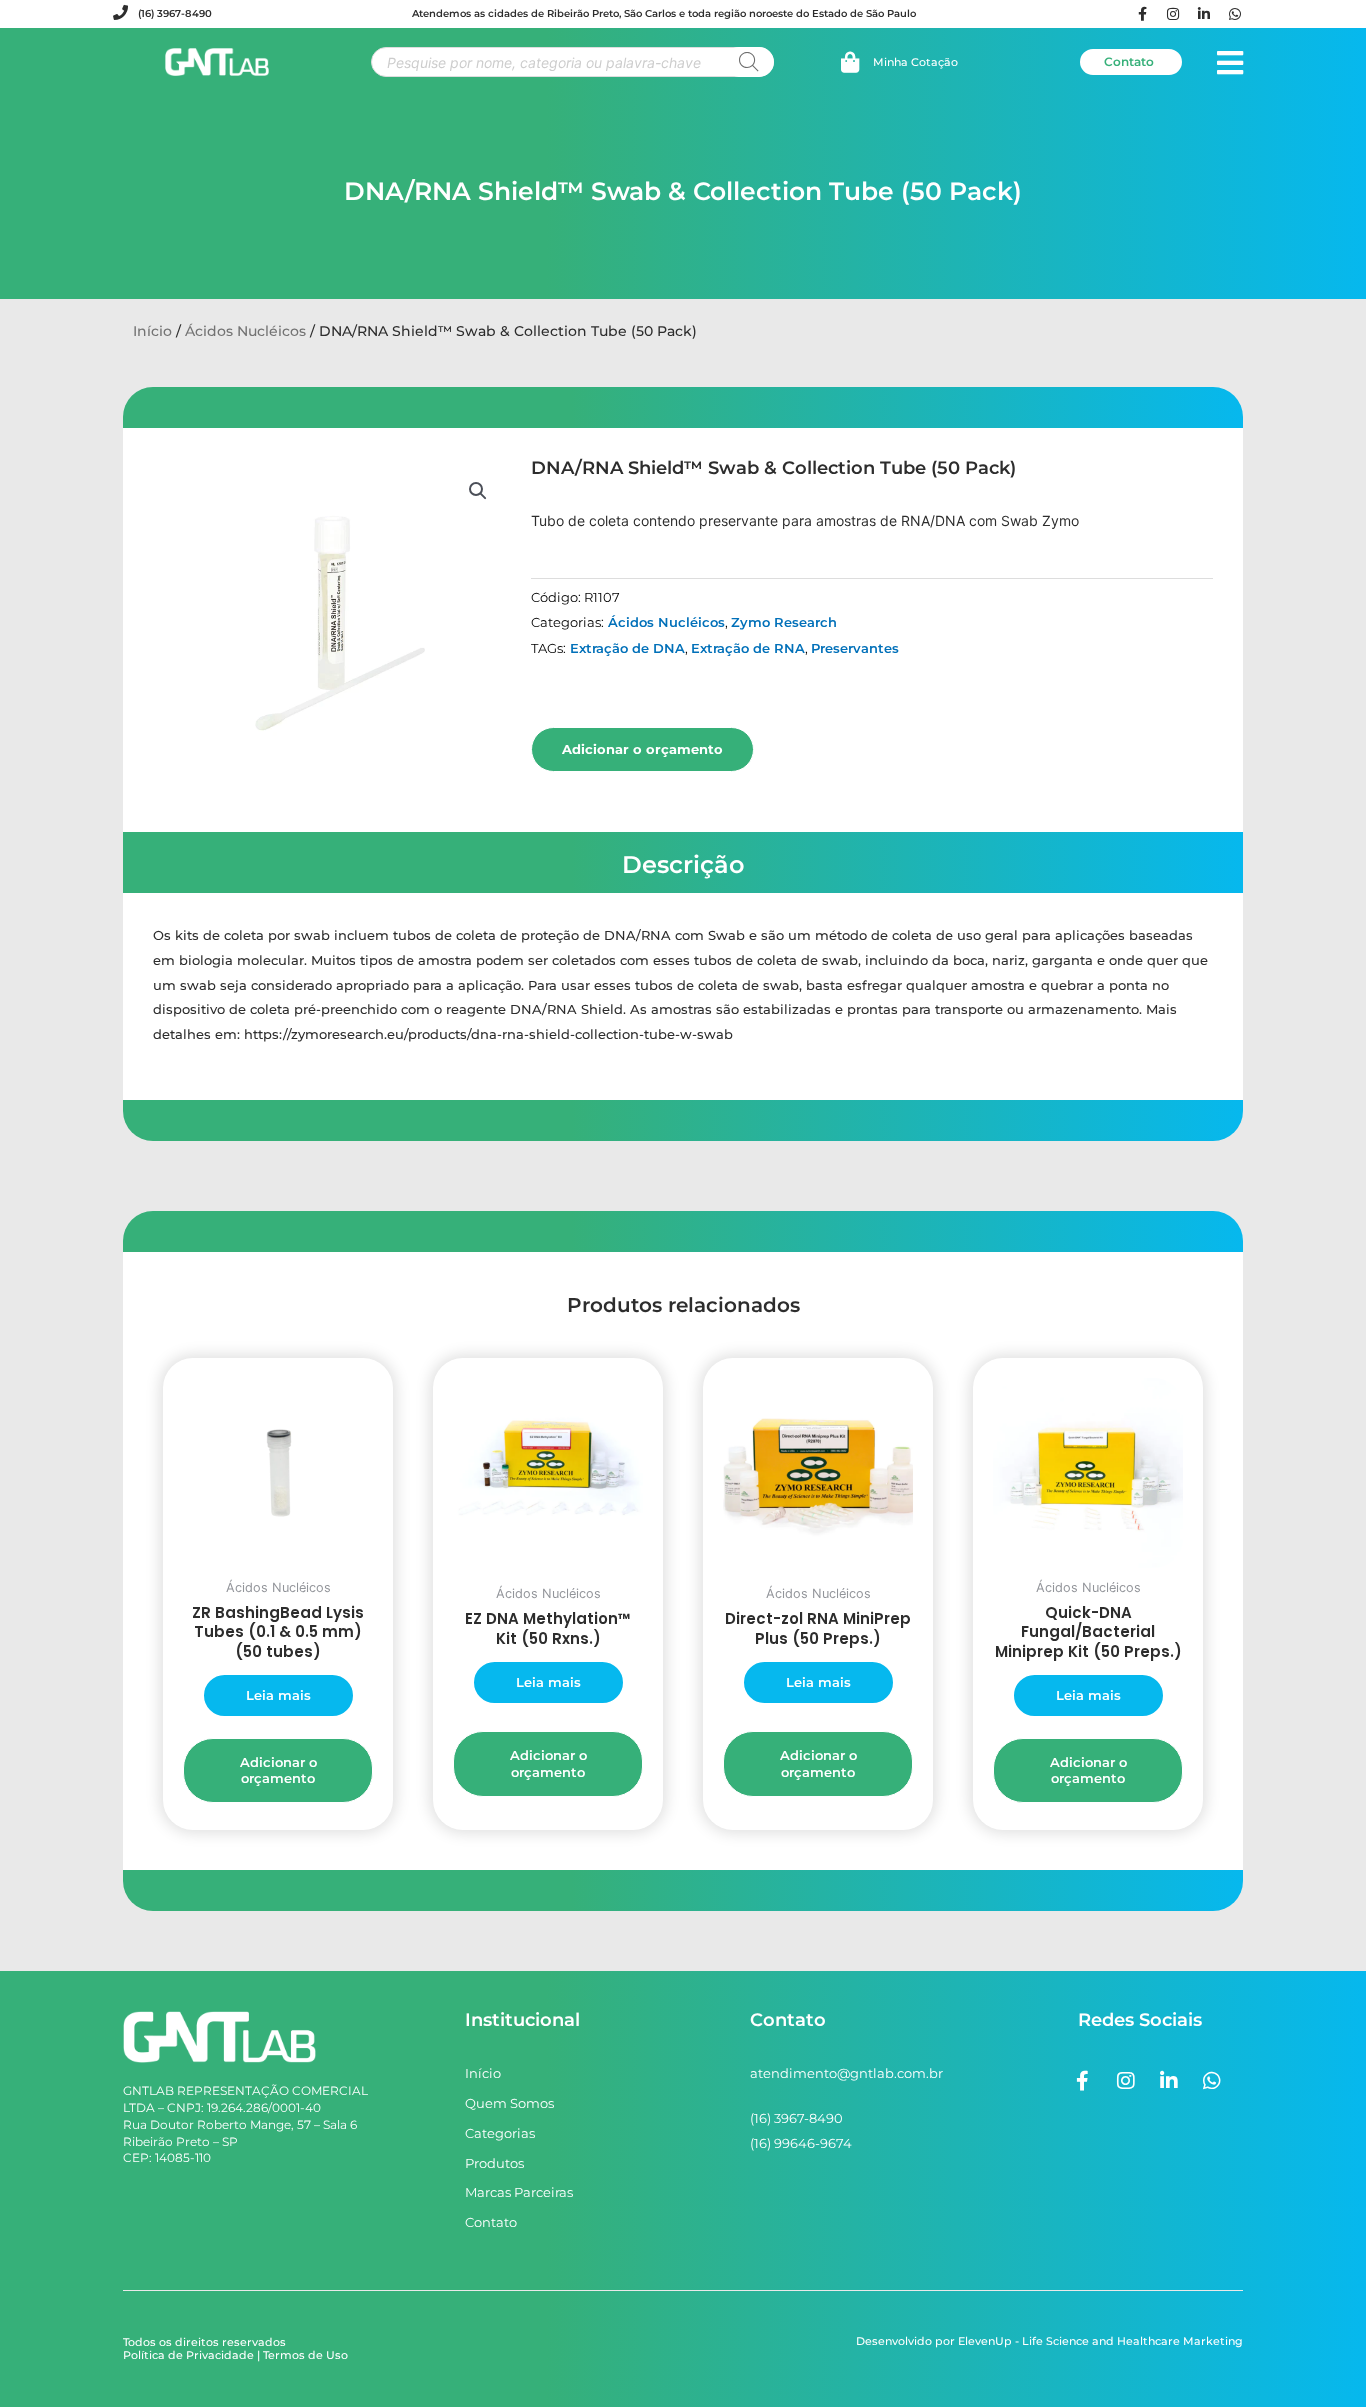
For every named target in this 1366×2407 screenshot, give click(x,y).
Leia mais (278, 1695)
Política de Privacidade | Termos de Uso (235, 2355)
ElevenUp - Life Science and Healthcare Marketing (1100, 2341)
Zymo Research (784, 622)
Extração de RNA (748, 648)
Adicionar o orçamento (642, 749)
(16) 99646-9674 (801, 2143)
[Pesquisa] (749, 62)
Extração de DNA (627, 648)
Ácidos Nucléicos (245, 331)
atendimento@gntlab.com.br (846, 2073)
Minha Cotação (915, 62)
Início (152, 331)
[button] (478, 491)
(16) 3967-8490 (175, 13)
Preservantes (855, 648)
